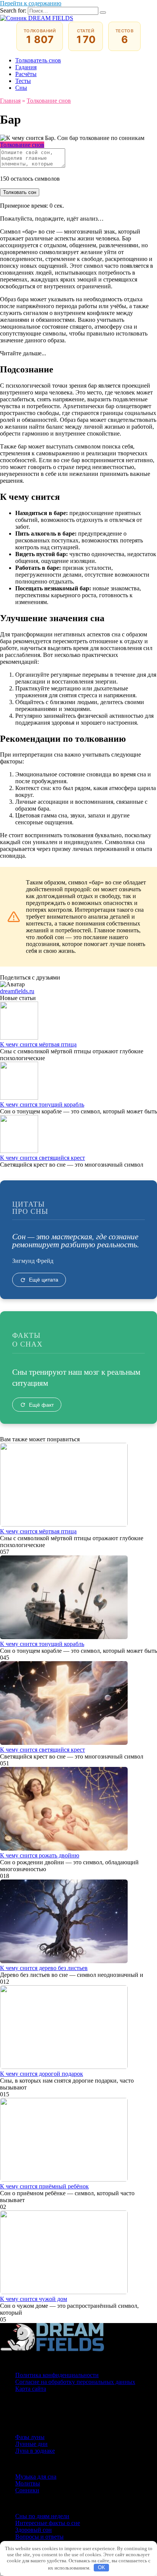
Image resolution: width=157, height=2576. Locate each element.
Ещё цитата (44, 1280)
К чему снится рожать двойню (40, 1855)
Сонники (27, 2490)
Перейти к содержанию (31, 3)
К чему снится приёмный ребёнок (44, 2186)
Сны (21, 88)
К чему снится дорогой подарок (42, 2074)
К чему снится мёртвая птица (38, 1044)
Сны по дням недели (42, 2516)
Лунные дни (31, 2444)
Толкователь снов (38, 60)
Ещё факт (41, 1405)
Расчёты (26, 74)
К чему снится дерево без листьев (44, 1968)
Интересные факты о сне (48, 2523)
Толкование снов (22, 145)
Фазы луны (30, 2437)
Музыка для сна (36, 2477)
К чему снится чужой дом (34, 2299)
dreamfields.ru (17, 991)
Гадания (26, 67)
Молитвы (28, 2483)
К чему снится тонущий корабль (42, 1104)
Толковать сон (20, 192)
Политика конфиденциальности (57, 2375)
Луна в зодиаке (35, 2451)
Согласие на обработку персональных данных (75, 2382)
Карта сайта (31, 2389)
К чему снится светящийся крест (42, 1158)
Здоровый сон (34, 2530)
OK (102, 2567)
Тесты (23, 81)
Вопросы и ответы (39, 2537)
